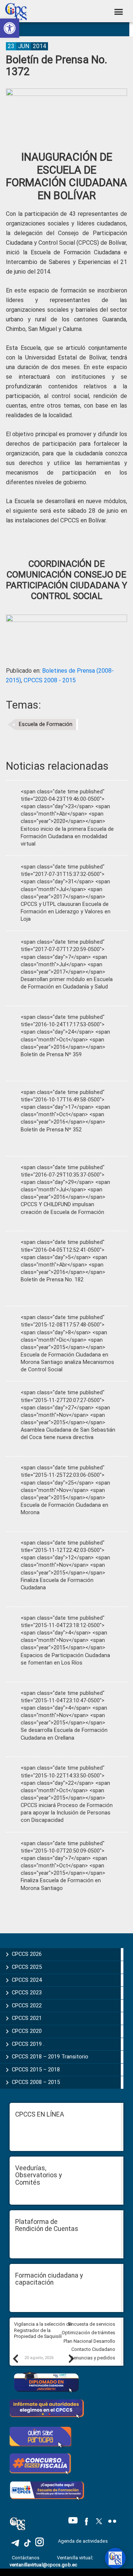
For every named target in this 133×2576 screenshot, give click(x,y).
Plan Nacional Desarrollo (89, 2341)
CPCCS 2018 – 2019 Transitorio (50, 2057)
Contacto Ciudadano (93, 2349)
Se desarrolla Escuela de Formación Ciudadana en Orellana (64, 1734)
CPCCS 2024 (27, 1980)
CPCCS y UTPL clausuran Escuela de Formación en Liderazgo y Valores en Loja (66, 912)
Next (71, 2358)
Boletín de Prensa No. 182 (52, 1280)
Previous (15, 2358)
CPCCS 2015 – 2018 (36, 2070)
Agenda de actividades (83, 2541)
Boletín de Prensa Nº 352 (51, 1130)
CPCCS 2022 (27, 2005)
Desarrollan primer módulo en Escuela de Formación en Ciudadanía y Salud (67, 983)
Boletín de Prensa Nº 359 (51, 1055)
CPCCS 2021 (27, 2018)
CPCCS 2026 (27, 1954)
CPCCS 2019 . (28, 2044)
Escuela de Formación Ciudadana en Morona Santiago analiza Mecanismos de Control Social (67, 1362)
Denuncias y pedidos (93, 2358)
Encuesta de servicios (92, 2324)
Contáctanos (26, 2558)
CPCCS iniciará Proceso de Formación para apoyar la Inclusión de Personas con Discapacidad (67, 1813)
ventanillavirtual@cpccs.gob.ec (43, 2565)
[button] (10, 28)
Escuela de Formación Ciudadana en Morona (64, 1509)
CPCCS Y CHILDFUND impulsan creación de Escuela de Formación (62, 1208)
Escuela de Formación (46, 724)
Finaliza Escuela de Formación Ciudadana (57, 1584)
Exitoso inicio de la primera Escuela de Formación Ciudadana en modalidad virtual (67, 837)
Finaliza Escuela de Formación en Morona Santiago (61, 1884)
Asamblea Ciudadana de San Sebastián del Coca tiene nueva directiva (68, 1434)
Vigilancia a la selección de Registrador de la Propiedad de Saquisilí (43, 2330)
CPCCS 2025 (27, 1967)
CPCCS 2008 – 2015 (36, 2082)
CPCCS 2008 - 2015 (50, 680)
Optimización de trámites (88, 2333)
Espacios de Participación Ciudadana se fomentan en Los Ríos (65, 1659)
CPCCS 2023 (27, 1993)
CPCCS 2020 (27, 2031)
